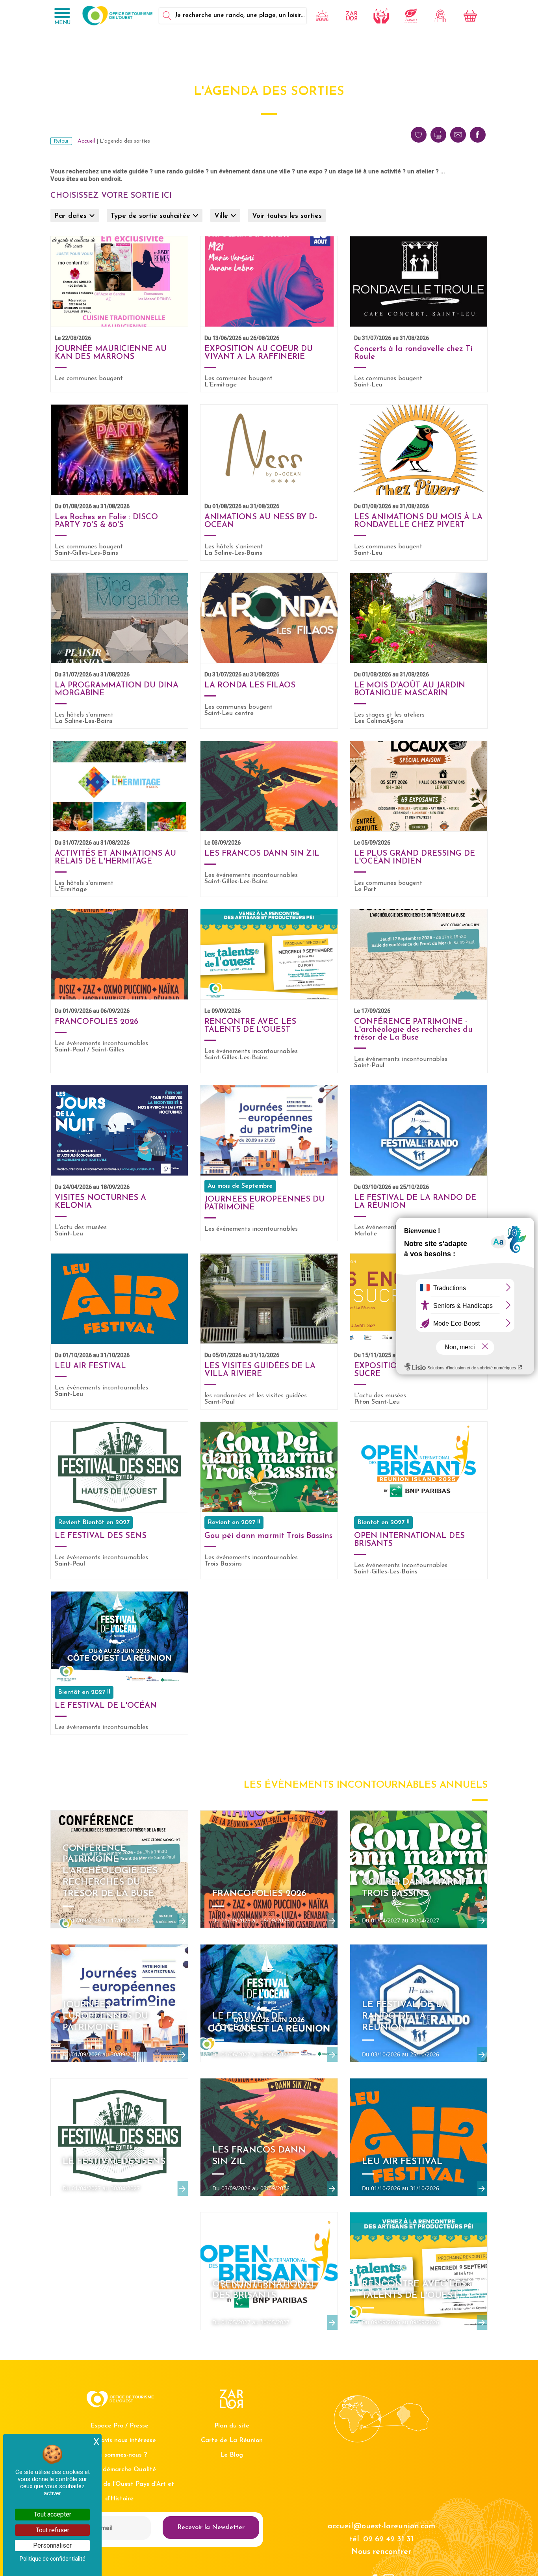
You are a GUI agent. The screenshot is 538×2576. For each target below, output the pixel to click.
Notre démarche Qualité (120, 2470)
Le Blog (232, 2455)
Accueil (86, 141)
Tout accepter (53, 2514)
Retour (61, 141)
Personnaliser (52, 2545)
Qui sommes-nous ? (119, 2455)
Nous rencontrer (381, 2552)
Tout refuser (53, 2530)
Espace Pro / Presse (119, 2426)
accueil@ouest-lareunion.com (381, 2526)
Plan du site (232, 2426)
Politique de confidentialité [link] (53, 2559)
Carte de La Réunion (232, 2440)
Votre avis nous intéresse (119, 2440)
